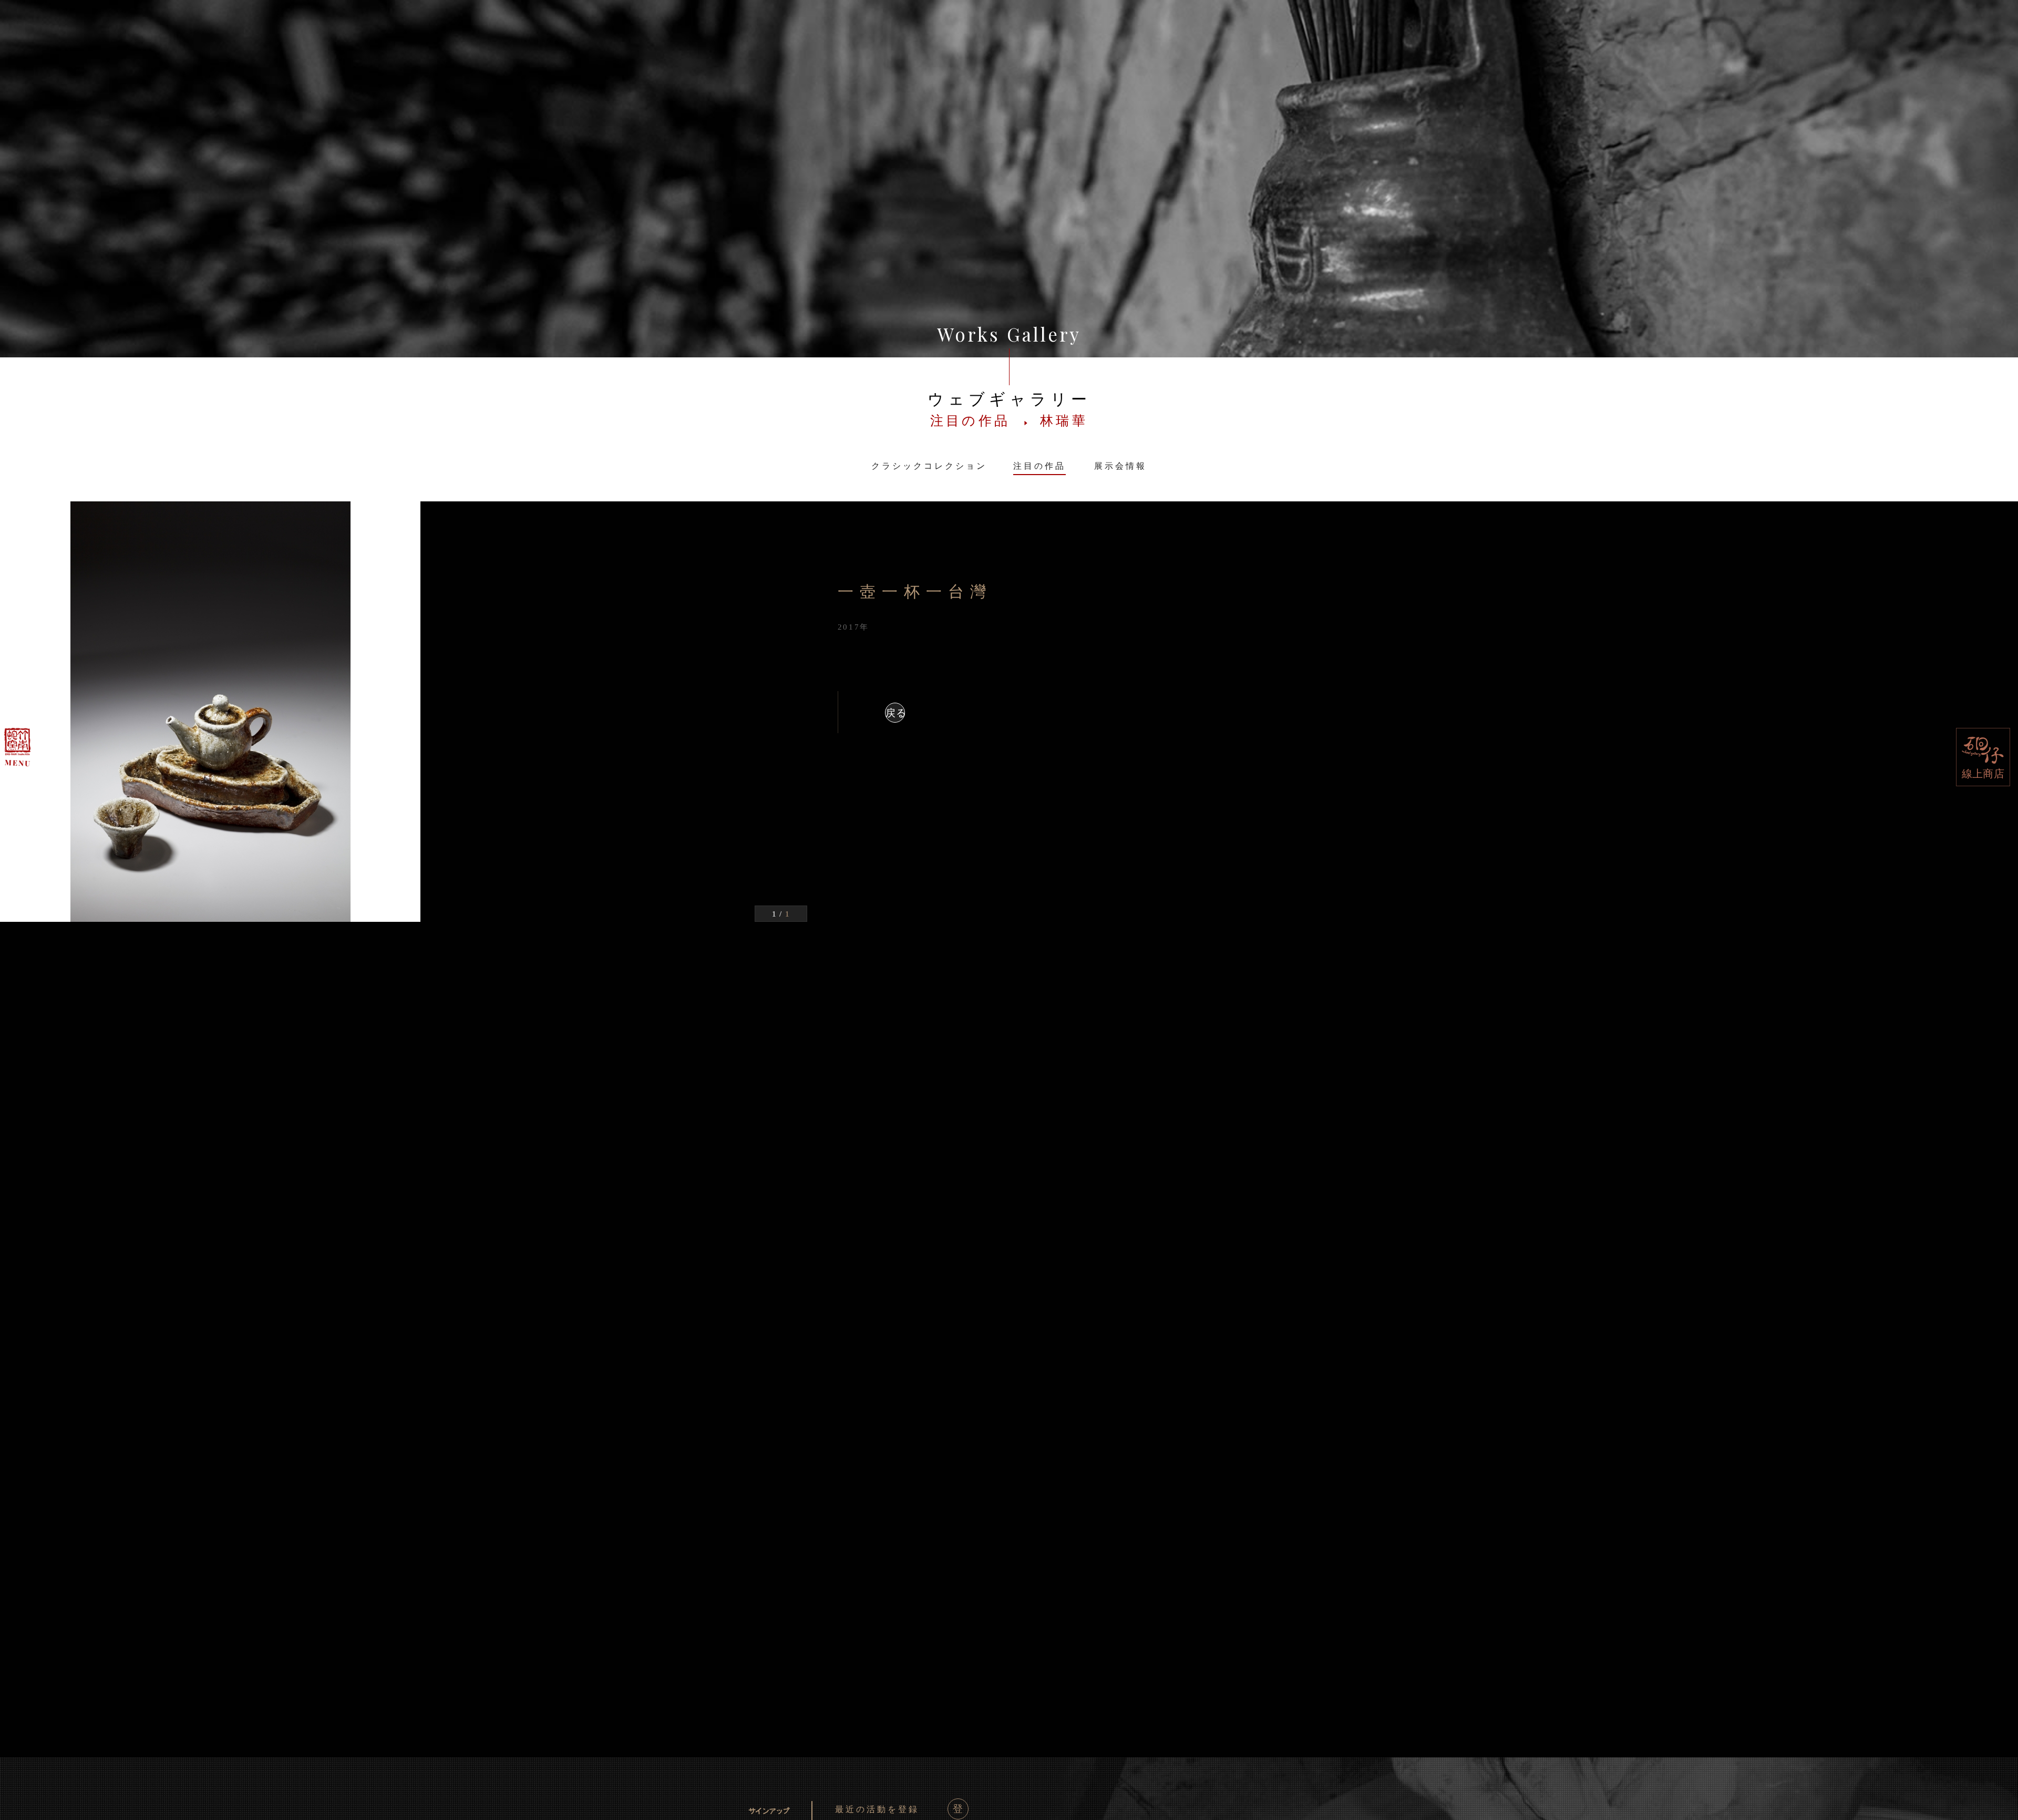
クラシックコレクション (929, 466)
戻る (895, 713)
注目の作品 (1039, 466)
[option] (404, 712)
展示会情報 (1120, 466)
